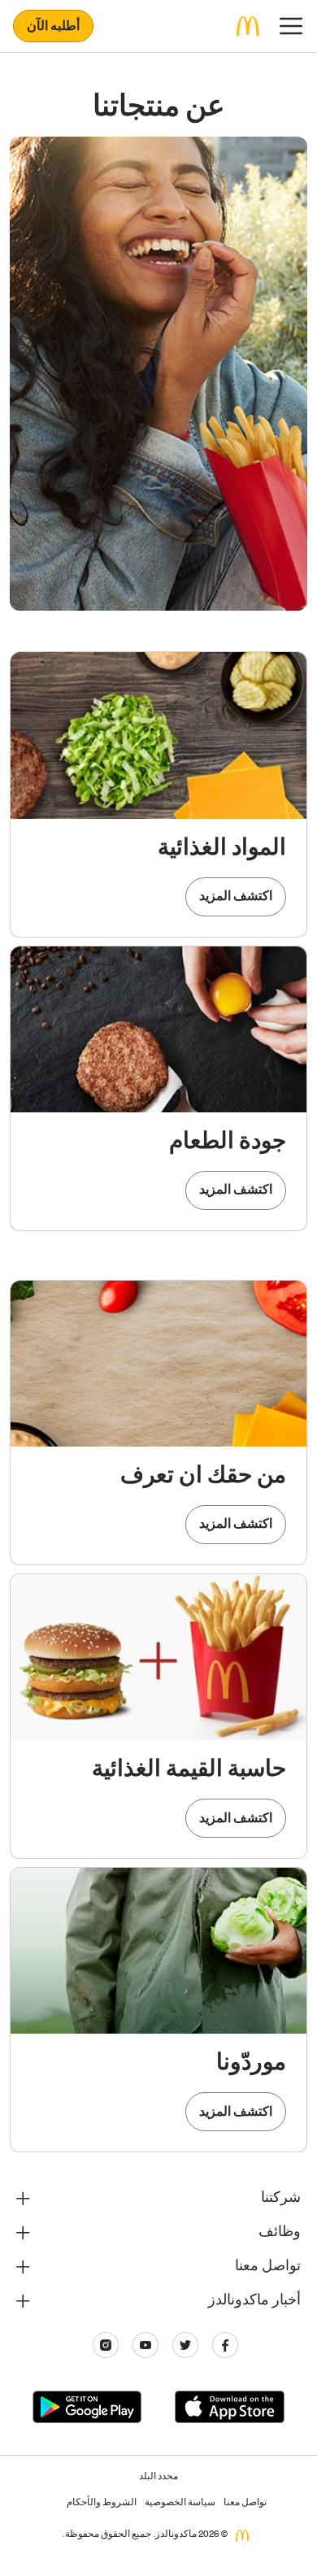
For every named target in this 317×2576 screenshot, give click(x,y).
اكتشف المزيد (236, 898)
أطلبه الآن (53, 28)
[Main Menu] (291, 26)
